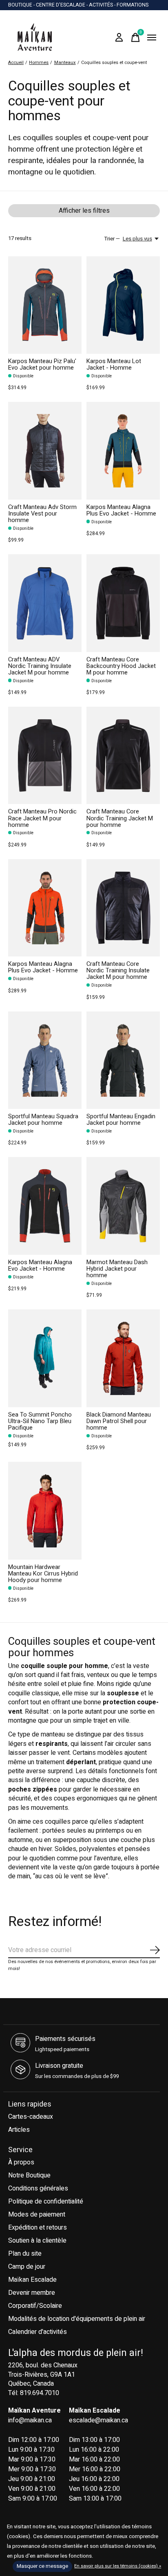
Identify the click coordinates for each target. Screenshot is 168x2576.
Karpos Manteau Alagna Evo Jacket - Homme (40, 1266)
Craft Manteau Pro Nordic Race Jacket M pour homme (42, 818)
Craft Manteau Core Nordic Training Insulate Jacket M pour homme (118, 971)
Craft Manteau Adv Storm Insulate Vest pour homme (42, 514)
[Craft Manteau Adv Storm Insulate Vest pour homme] (45, 451)
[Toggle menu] (152, 37)
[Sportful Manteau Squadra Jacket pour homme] (45, 1060)
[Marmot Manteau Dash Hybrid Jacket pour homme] (123, 1206)
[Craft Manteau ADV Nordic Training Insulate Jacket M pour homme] (45, 603)
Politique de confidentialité (46, 2201)
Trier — (112, 239)
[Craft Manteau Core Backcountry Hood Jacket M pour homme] (123, 603)
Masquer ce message (42, 2566)
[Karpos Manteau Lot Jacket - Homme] (123, 305)
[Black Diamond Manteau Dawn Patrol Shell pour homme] (123, 1358)
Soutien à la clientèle (37, 2241)
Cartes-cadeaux (31, 2117)
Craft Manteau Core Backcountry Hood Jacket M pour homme (121, 666)
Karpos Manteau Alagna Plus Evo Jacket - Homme (121, 510)
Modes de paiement (37, 2215)
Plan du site (25, 2254)
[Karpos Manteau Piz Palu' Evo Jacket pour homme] (45, 305)
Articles (19, 2130)
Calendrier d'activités (38, 2332)
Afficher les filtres (84, 211)
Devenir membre (32, 2293)
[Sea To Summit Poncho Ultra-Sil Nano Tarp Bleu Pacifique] (45, 1358)
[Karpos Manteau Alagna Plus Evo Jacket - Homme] (123, 451)
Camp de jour (27, 2267)
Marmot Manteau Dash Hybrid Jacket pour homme (117, 1269)
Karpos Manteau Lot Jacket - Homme (114, 365)
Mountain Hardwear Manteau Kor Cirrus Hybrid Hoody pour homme (43, 1574)
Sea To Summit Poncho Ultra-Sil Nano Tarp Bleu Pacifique (40, 1421)
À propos (21, 2162)
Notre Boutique (29, 2175)
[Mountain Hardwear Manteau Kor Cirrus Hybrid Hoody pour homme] (45, 1511)
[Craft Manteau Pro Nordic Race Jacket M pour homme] (45, 755)
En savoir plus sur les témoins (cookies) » (118, 2566)
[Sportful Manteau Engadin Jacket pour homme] (123, 1060)
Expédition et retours (38, 2228)
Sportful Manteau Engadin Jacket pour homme (121, 1120)
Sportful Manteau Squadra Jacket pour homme (43, 1120)
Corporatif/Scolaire (35, 2306)
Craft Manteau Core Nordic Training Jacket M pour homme (120, 818)
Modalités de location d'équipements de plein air (77, 2319)
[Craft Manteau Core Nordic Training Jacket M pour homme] (123, 755)
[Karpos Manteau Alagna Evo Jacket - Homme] (45, 1206)
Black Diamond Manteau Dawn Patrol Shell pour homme (119, 1421)
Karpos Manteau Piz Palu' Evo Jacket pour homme (42, 365)
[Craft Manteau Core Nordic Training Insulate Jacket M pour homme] (123, 908)
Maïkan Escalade (32, 2280)
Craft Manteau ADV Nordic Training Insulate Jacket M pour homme (40, 666)
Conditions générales (38, 2188)
